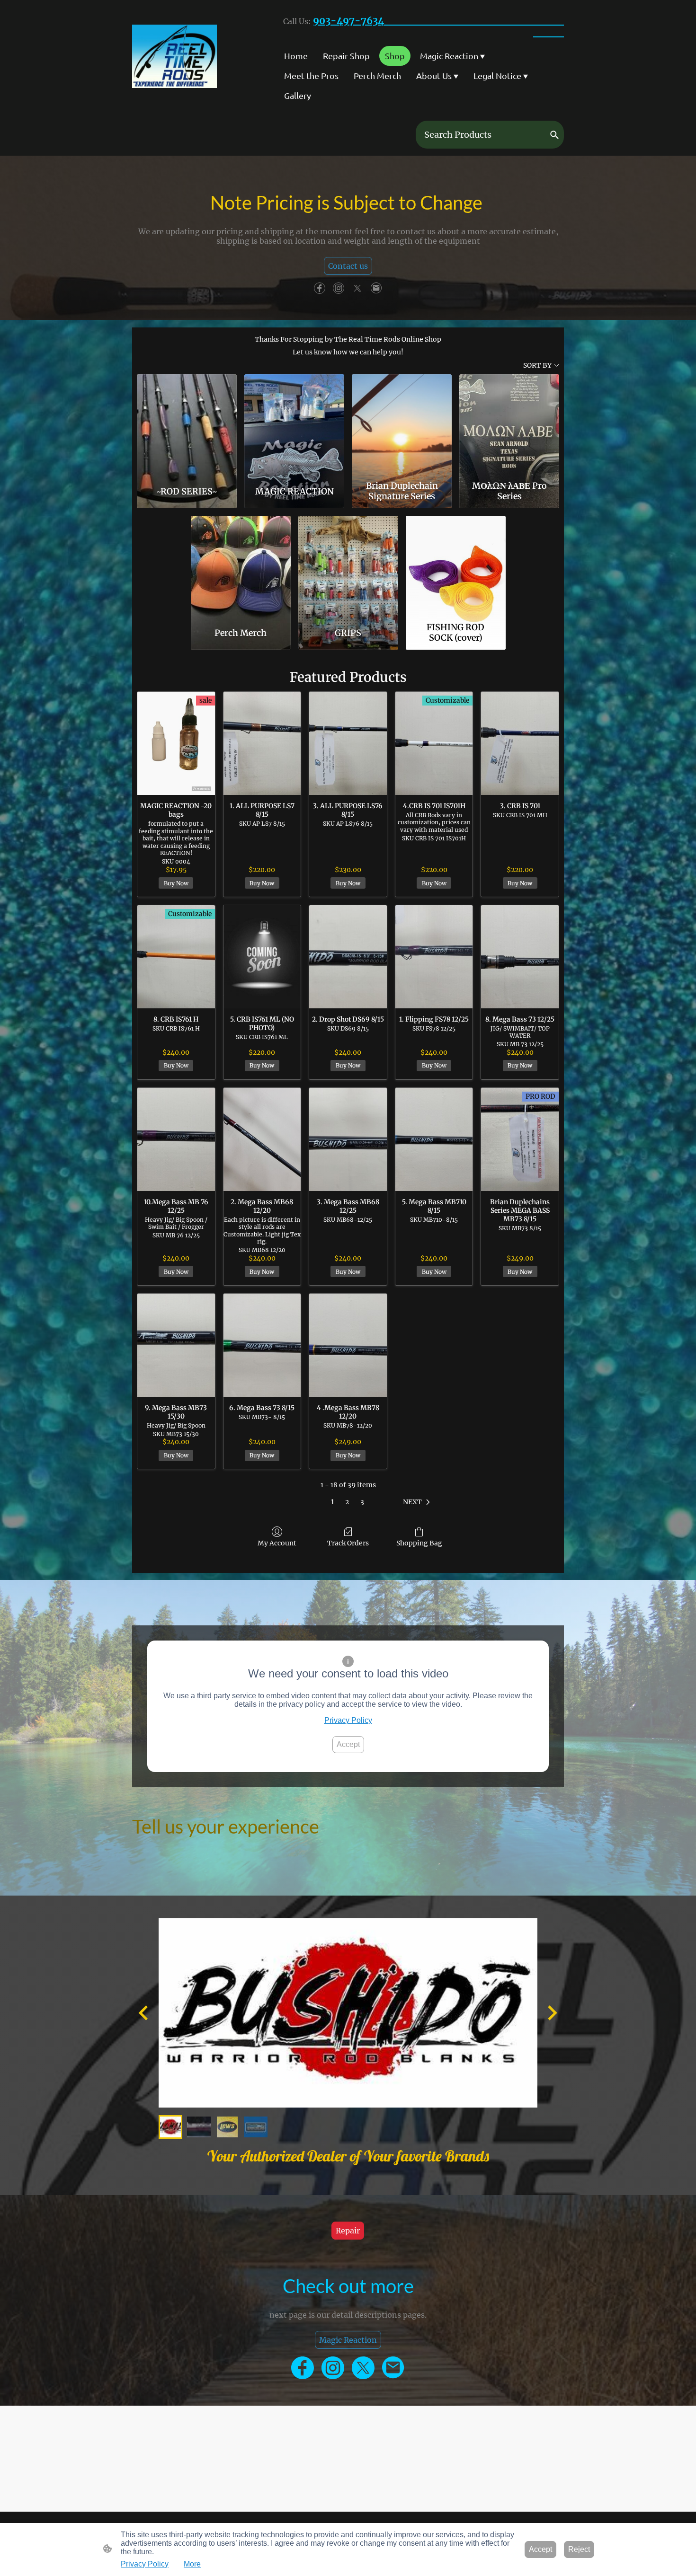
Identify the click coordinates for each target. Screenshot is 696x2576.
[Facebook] (320, 288)
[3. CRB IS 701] (520, 743)
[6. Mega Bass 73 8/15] (262, 1345)
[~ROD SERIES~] (187, 425)
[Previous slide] (144, 2013)
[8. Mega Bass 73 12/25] (520, 957)
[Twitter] (357, 288)
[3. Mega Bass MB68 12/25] (348, 1139)
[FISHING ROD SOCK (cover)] (456, 567)
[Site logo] (174, 56)
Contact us (348, 266)
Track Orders (348, 1543)
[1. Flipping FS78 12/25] (434, 957)
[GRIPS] (348, 567)
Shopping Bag (419, 1543)
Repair (348, 2231)
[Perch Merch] (241, 567)
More (192, 2564)
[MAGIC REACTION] (294, 425)
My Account (277, 1543)
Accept (348, 1744)
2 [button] (347, 1502)
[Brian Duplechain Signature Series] (402, 425)
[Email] (376, 288)
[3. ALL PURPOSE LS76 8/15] (348, 743)
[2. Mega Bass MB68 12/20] (262, 1139)
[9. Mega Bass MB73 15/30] (176, 1345)
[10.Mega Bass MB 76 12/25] (176, 1139)
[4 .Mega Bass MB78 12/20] (348, 1345)
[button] (554, 135)
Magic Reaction (348, 2340)
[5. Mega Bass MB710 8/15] (434, 1139)
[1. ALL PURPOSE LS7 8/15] (262, 743)
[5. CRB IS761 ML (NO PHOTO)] (262, 957)
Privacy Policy (348, 1720)
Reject (579, 2549)
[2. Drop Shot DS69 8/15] (348, 957)
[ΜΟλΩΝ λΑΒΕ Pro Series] (509, 425)
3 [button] (362, 1502)
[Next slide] (551, 2013)
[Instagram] (339, 288)
